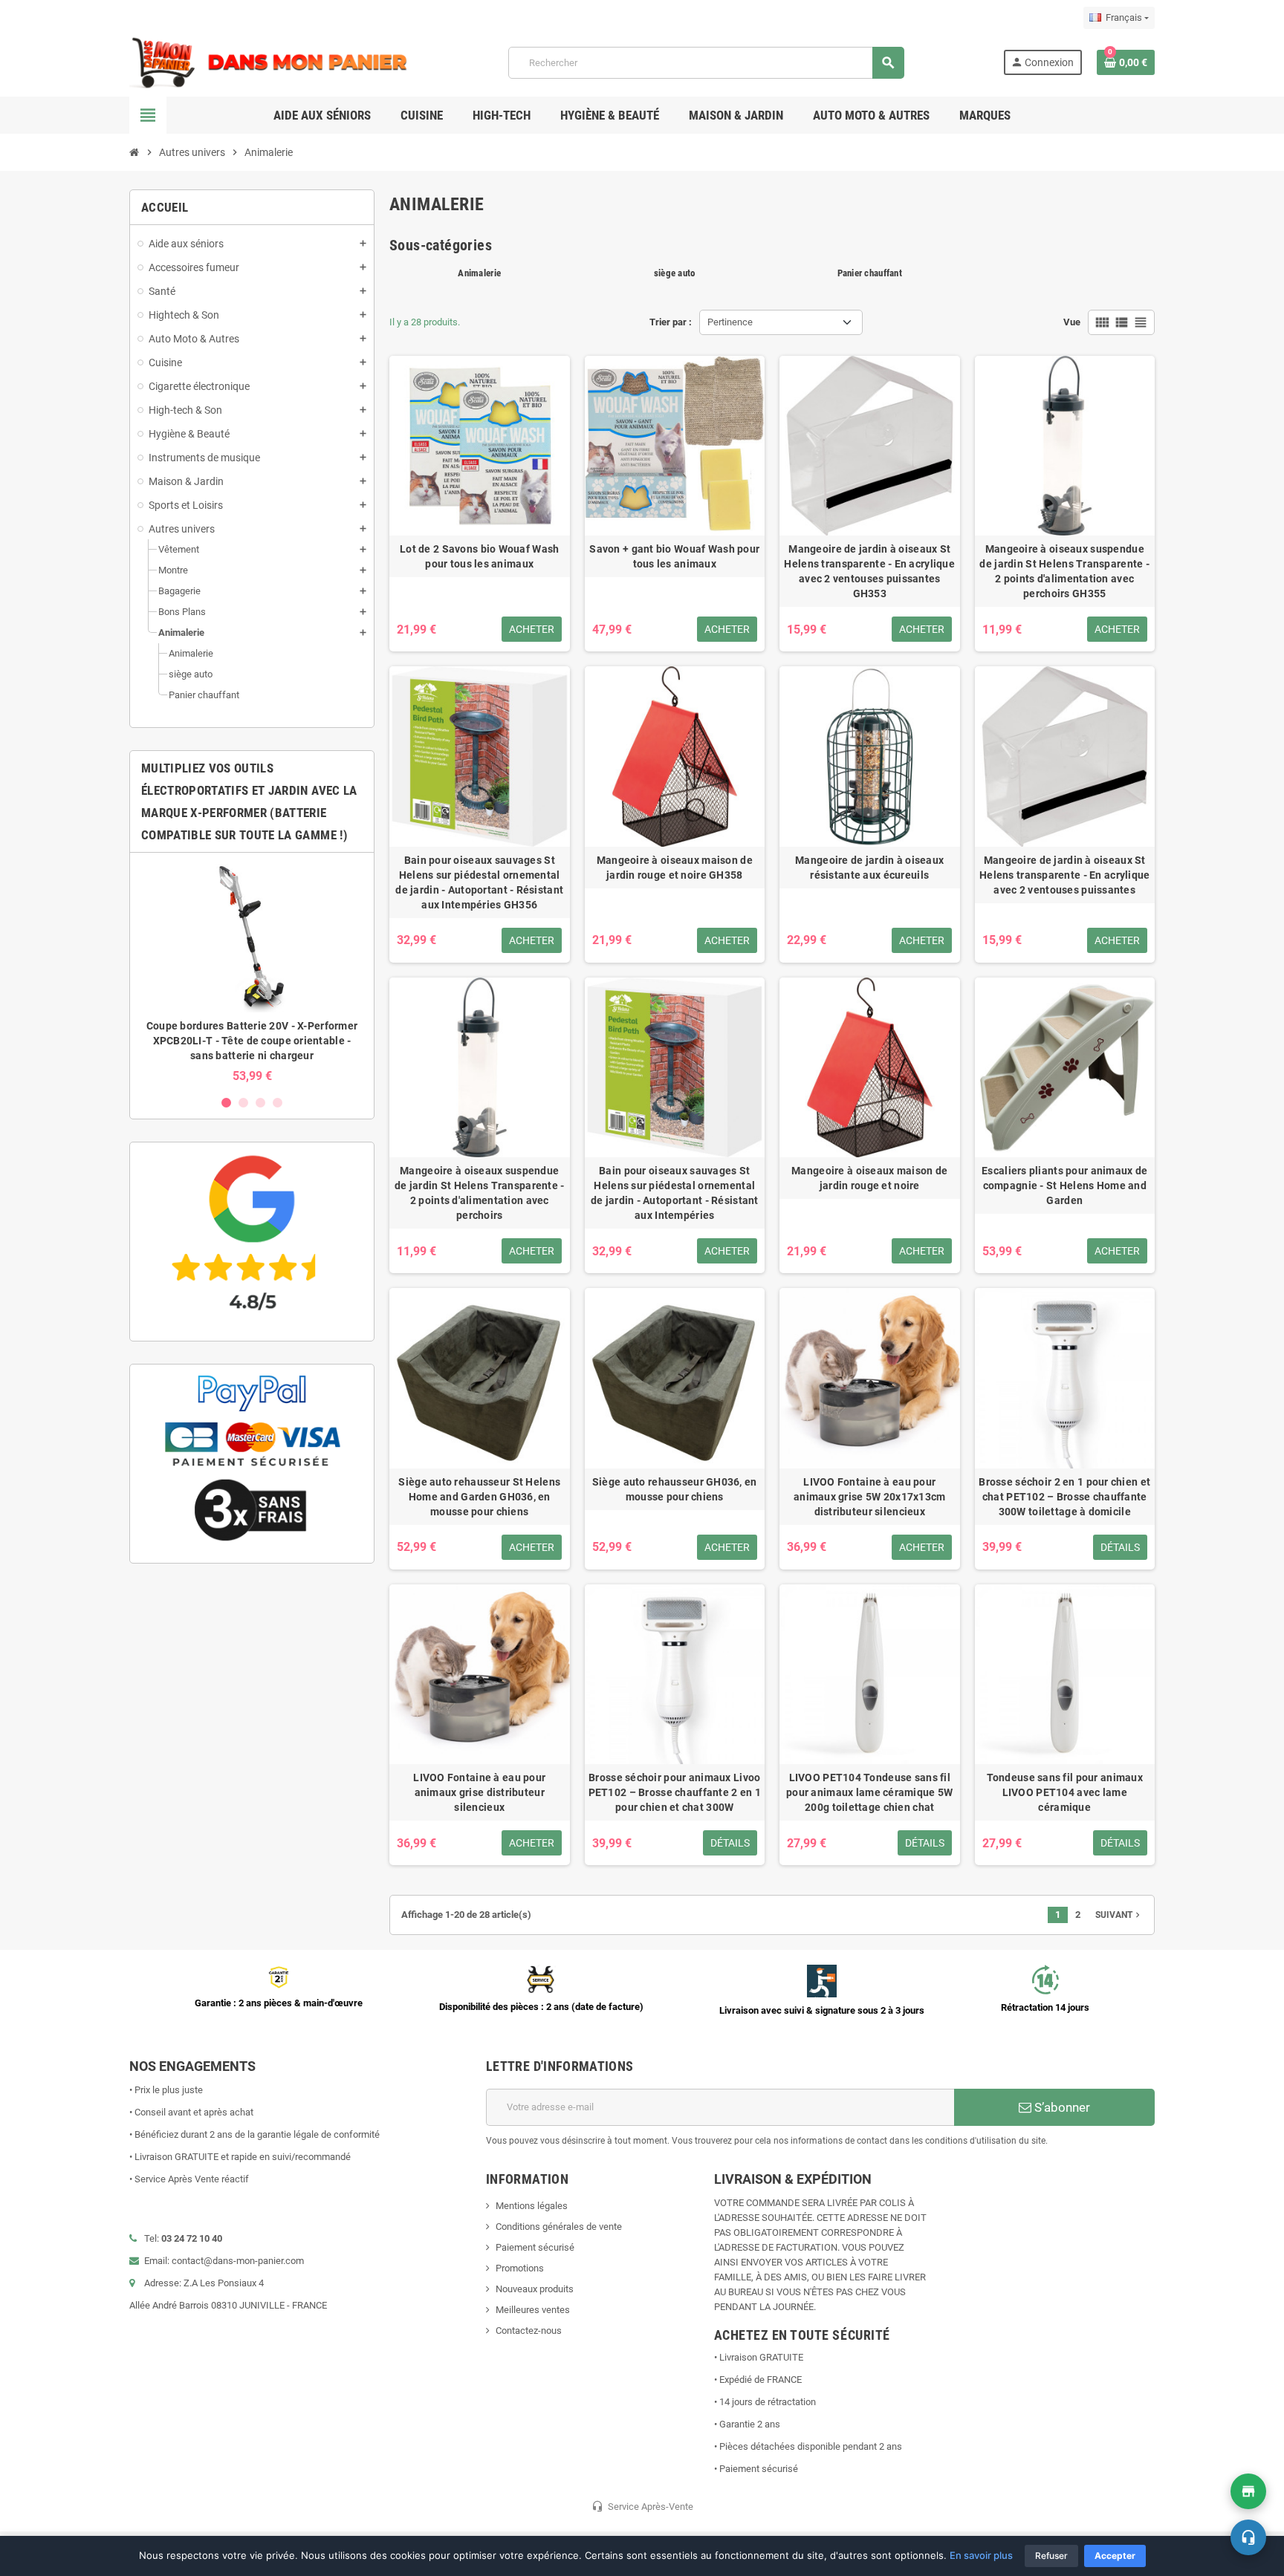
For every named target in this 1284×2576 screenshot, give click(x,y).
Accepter (1115, 2556)
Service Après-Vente (642, 2506)
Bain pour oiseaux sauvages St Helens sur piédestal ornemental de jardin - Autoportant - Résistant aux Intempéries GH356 (479, 882)
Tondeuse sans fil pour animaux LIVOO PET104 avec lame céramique (1065, 1792)
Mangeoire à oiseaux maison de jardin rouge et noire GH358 (675, 868)
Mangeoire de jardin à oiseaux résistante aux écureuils (869, 868)
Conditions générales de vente (559, 2227)
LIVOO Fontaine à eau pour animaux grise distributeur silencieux (479, 1792)
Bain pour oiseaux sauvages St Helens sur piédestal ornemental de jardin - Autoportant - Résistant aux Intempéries (675, 1193)
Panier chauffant (870, 273)
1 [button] (226, 1103)
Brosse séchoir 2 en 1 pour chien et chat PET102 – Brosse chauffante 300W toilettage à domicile (1064, 1497)
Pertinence (730, 322)
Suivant (1119, 1915)
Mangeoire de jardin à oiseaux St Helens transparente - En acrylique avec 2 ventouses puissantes (1065, 875)
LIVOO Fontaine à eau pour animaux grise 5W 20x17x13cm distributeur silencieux (870, 1497)
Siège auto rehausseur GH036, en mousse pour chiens (675, 1489)
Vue (1072, 322)
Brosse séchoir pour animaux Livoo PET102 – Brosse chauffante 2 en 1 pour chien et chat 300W (675, 1792)
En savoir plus (981, 2555)
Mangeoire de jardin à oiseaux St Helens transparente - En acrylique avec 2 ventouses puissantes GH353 (869, 571)
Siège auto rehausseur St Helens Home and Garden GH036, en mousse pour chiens (479, 1497)
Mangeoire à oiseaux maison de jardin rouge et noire (869, 1178)
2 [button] (243, 1103)
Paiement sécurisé (535, 2247)
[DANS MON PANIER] (269, 62)
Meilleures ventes (533, 2310)
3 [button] (260, 1103)
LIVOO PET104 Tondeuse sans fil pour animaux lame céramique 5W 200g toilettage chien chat (869, 1792)
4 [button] (278, 1103)
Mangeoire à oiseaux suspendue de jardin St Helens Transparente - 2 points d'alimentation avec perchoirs (480, 1193)
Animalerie (479, 273)
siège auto (675, 273)
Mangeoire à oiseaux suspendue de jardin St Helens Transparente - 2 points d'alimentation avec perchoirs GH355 (1064, 571)
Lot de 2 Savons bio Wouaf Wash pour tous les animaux (479, 556)
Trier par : (671, 322)
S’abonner (1061, 2107)
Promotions (520, 2268)
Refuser (1051, 2556)
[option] (252, 973)
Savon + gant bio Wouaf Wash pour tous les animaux (674, 556)
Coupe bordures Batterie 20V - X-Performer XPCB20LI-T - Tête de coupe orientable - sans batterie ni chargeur (252, 1041)
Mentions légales (532, 2206)
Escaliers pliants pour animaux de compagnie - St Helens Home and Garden (1064, 1185)
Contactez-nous (529, 2331)
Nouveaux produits (535, 2289)
